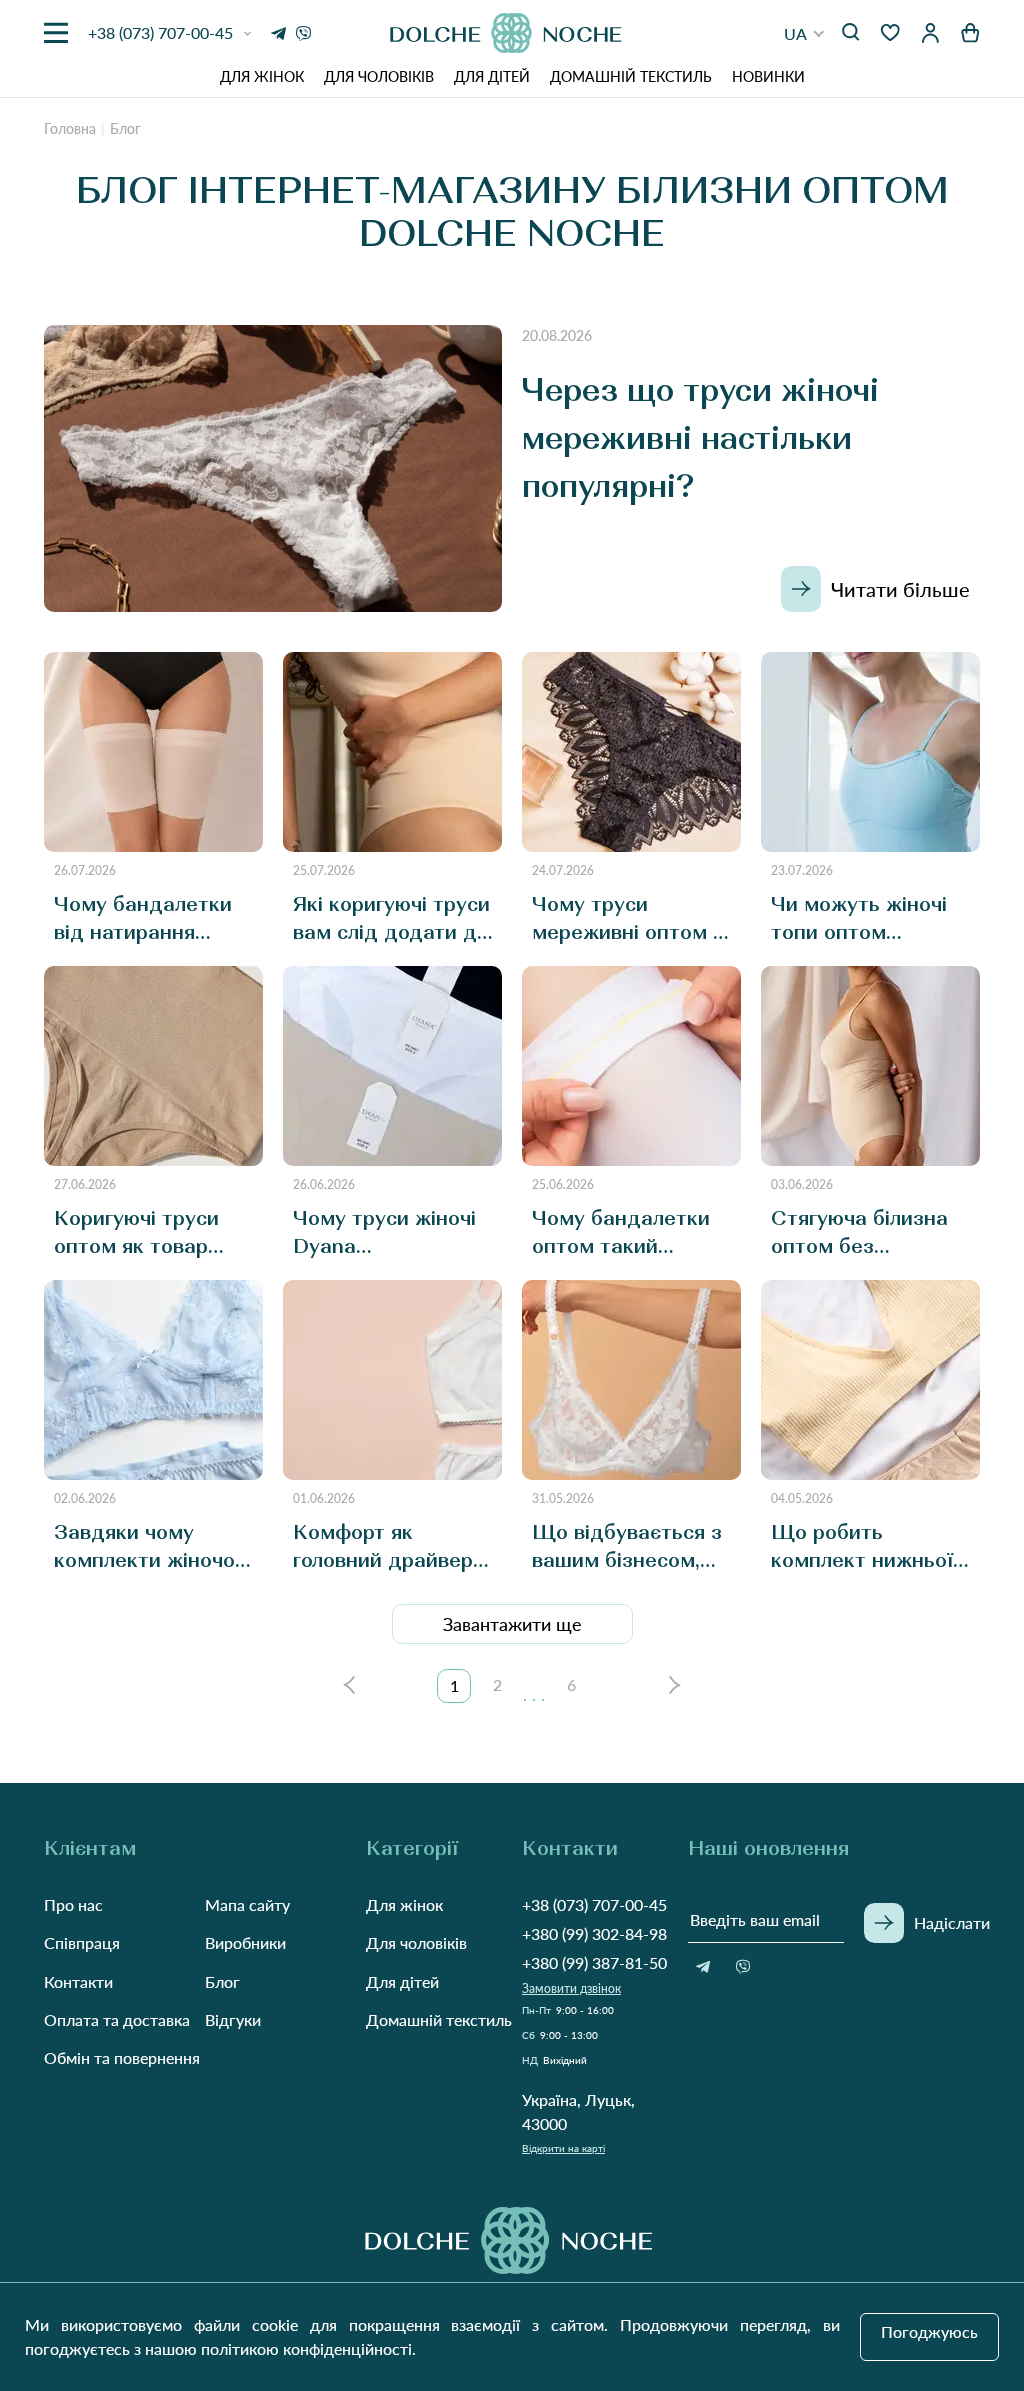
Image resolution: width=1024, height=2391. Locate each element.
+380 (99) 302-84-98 (594, 1933)
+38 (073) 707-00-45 (594, 1904)
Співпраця (82, 1942)
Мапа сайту (247, 1904)
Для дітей (492, 76)
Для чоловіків (379, 76)
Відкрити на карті (563, 2148)
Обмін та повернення (122, 2057)
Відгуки (233, 2019)
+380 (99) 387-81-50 (594, 1962)
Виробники (245, 1942)
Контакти (78, 1981)
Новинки (768, 76)
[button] (804, 33)
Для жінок (262, 76)
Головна (70, 128)
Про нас (73, 1904)
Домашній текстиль (631, 76)
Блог (222, 1981)
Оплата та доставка (117, 2019)
